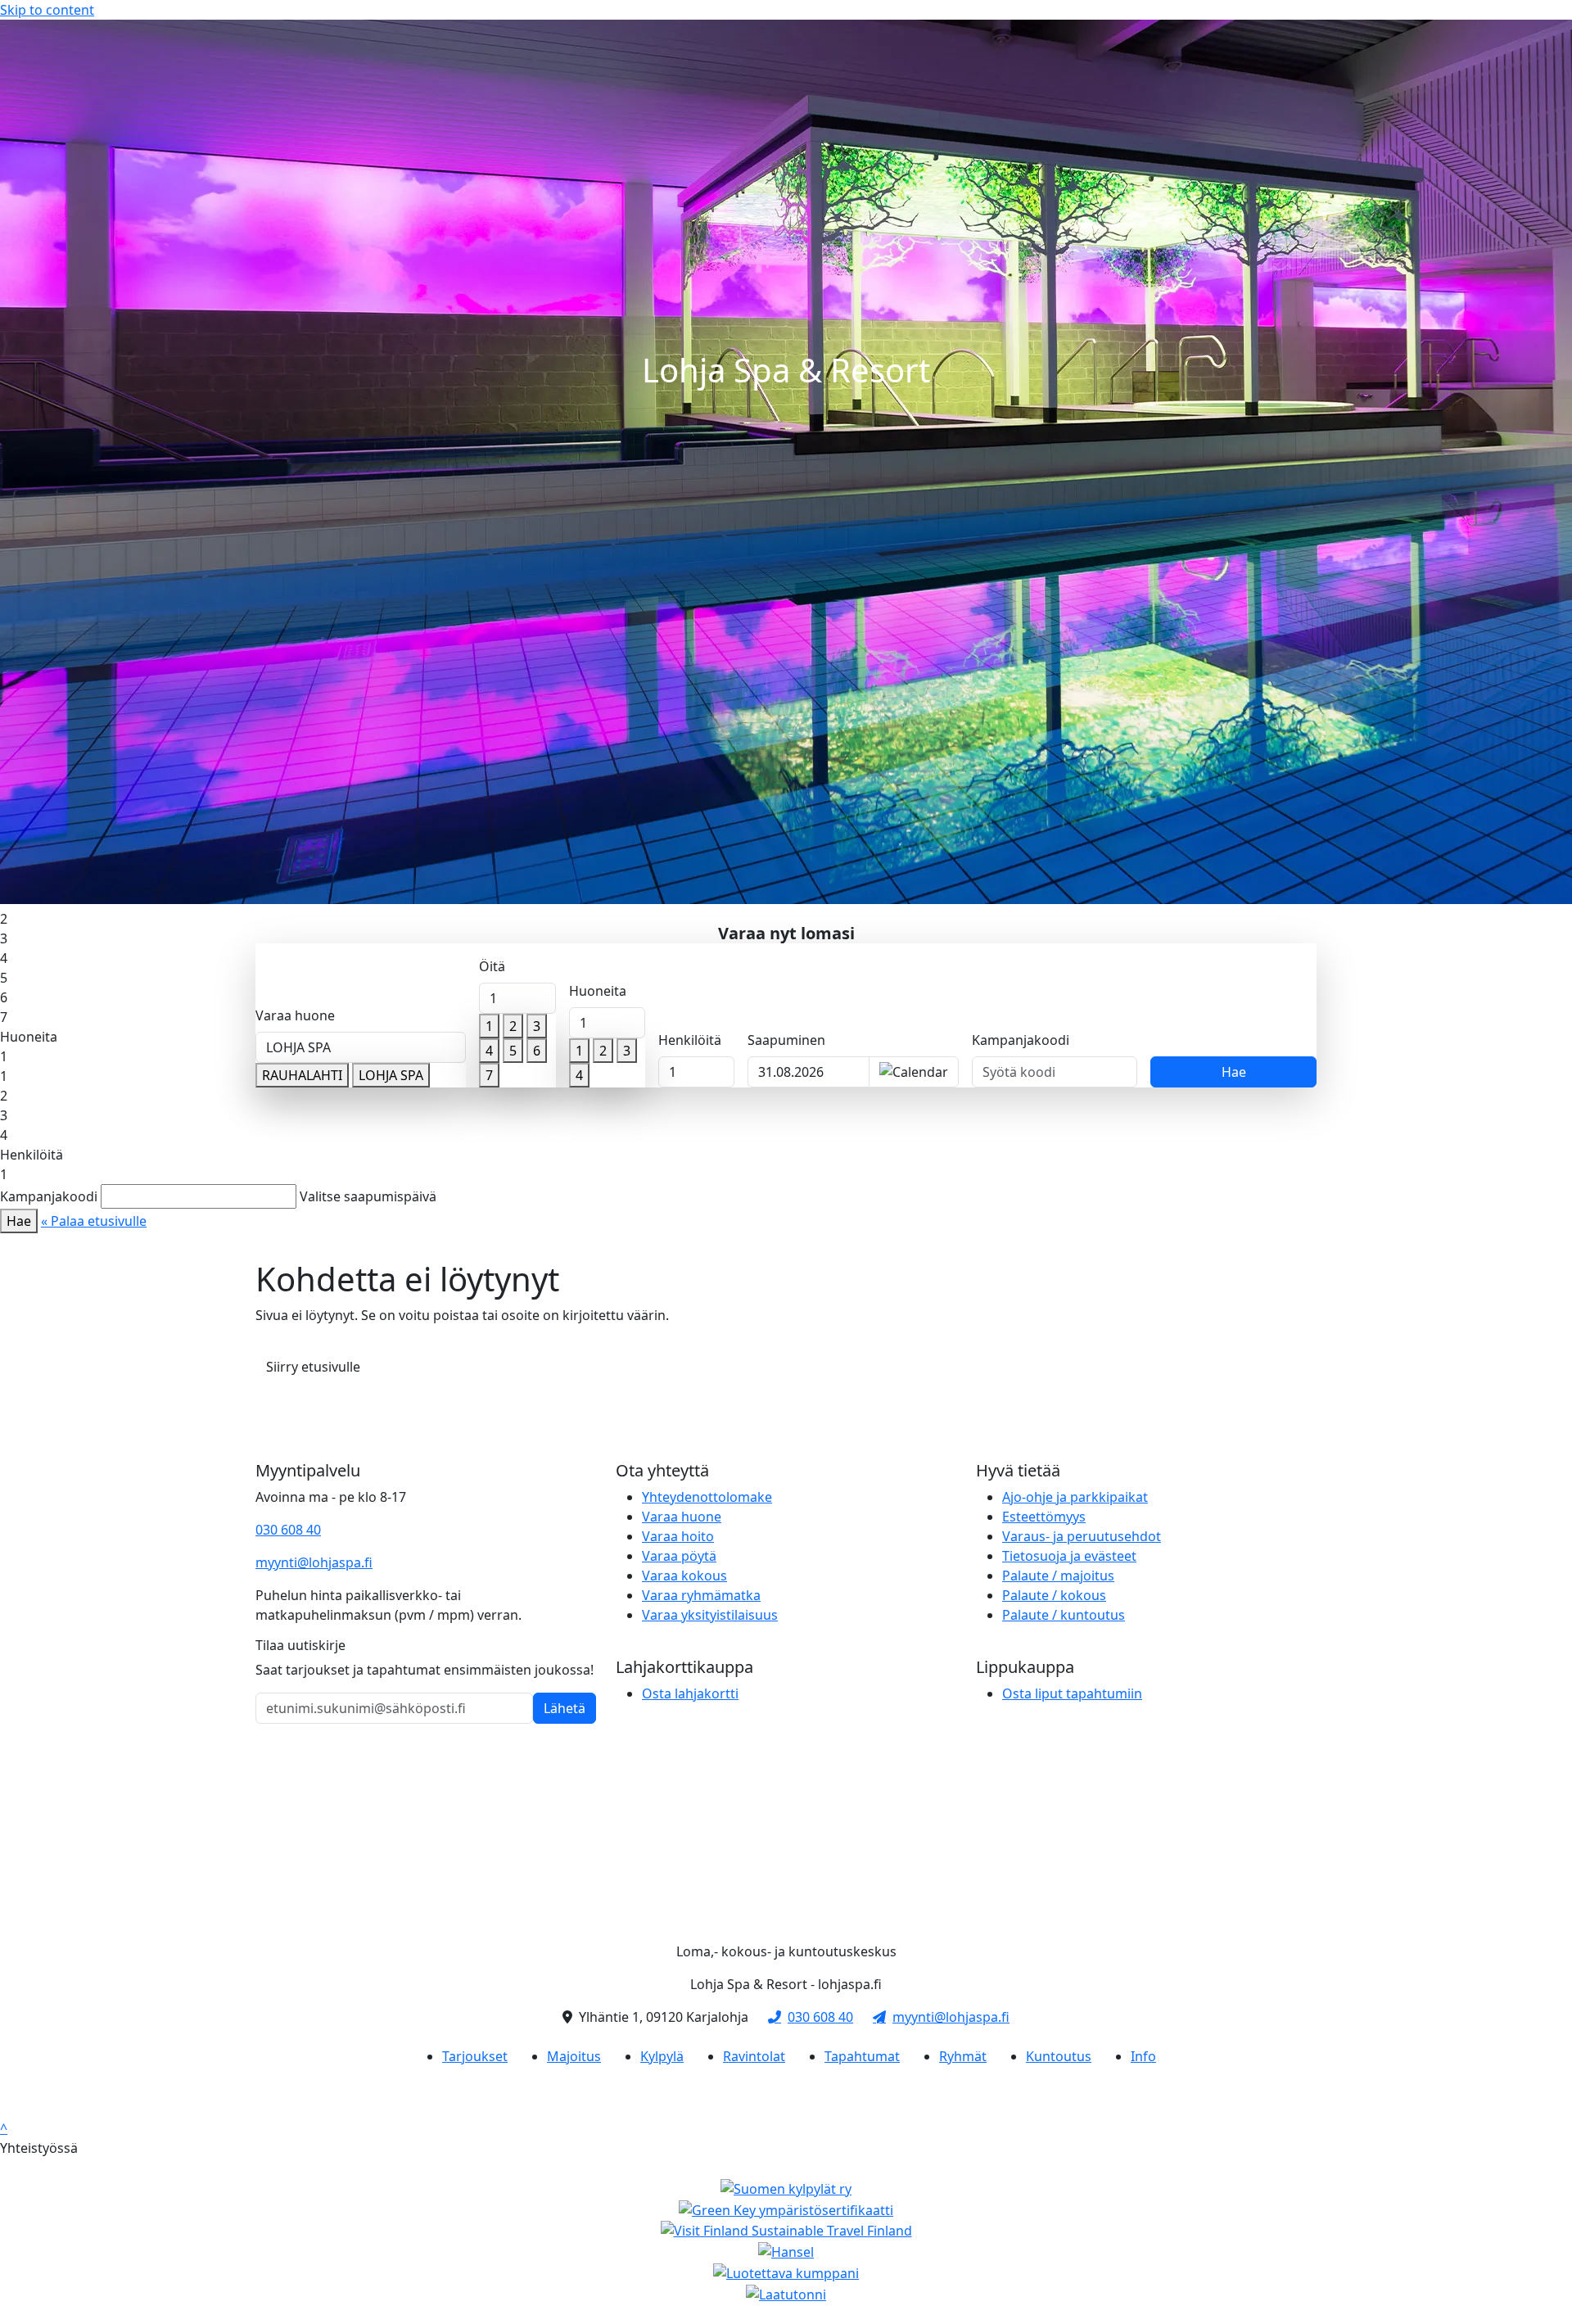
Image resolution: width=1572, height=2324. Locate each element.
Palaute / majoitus (1058, 1576)
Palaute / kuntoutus (1064, 1615)
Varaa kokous (684, 1576)
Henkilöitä (690, 1040)
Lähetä (565, 1708)
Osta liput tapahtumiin (1072, 1693)
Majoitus (574, 2056)
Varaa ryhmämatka (701, 1595)
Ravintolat (754, 2056)
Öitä (492, 966)
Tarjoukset (475, 2056)
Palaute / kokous (1054, 1595)
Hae (1234, 1072)
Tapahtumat (862, 2056)
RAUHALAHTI (302, 1075)
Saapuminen (786, 1040)
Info (1143, 2056)
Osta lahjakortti (690, 1693)
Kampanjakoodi (1021, 1040)
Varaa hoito (678, 1536)
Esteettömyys (1044, 1517)
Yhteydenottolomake (707, 1497)
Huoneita (598, 991)
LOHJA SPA (391, 1075)
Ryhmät (963, 2056)
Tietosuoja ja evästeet (1069, 1556)
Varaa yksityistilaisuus (710, 1615)
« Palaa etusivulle (94, 1221)
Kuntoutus (1059, 2056)
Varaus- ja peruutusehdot (1082, 1536)
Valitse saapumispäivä (368, 1196)
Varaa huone (295, 1015)
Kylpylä (662, 2056)
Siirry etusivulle (313, 1367)
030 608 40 (288, 1530)
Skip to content (47, 10)
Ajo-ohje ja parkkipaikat (1075, 1497)
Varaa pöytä (679, 1556)
